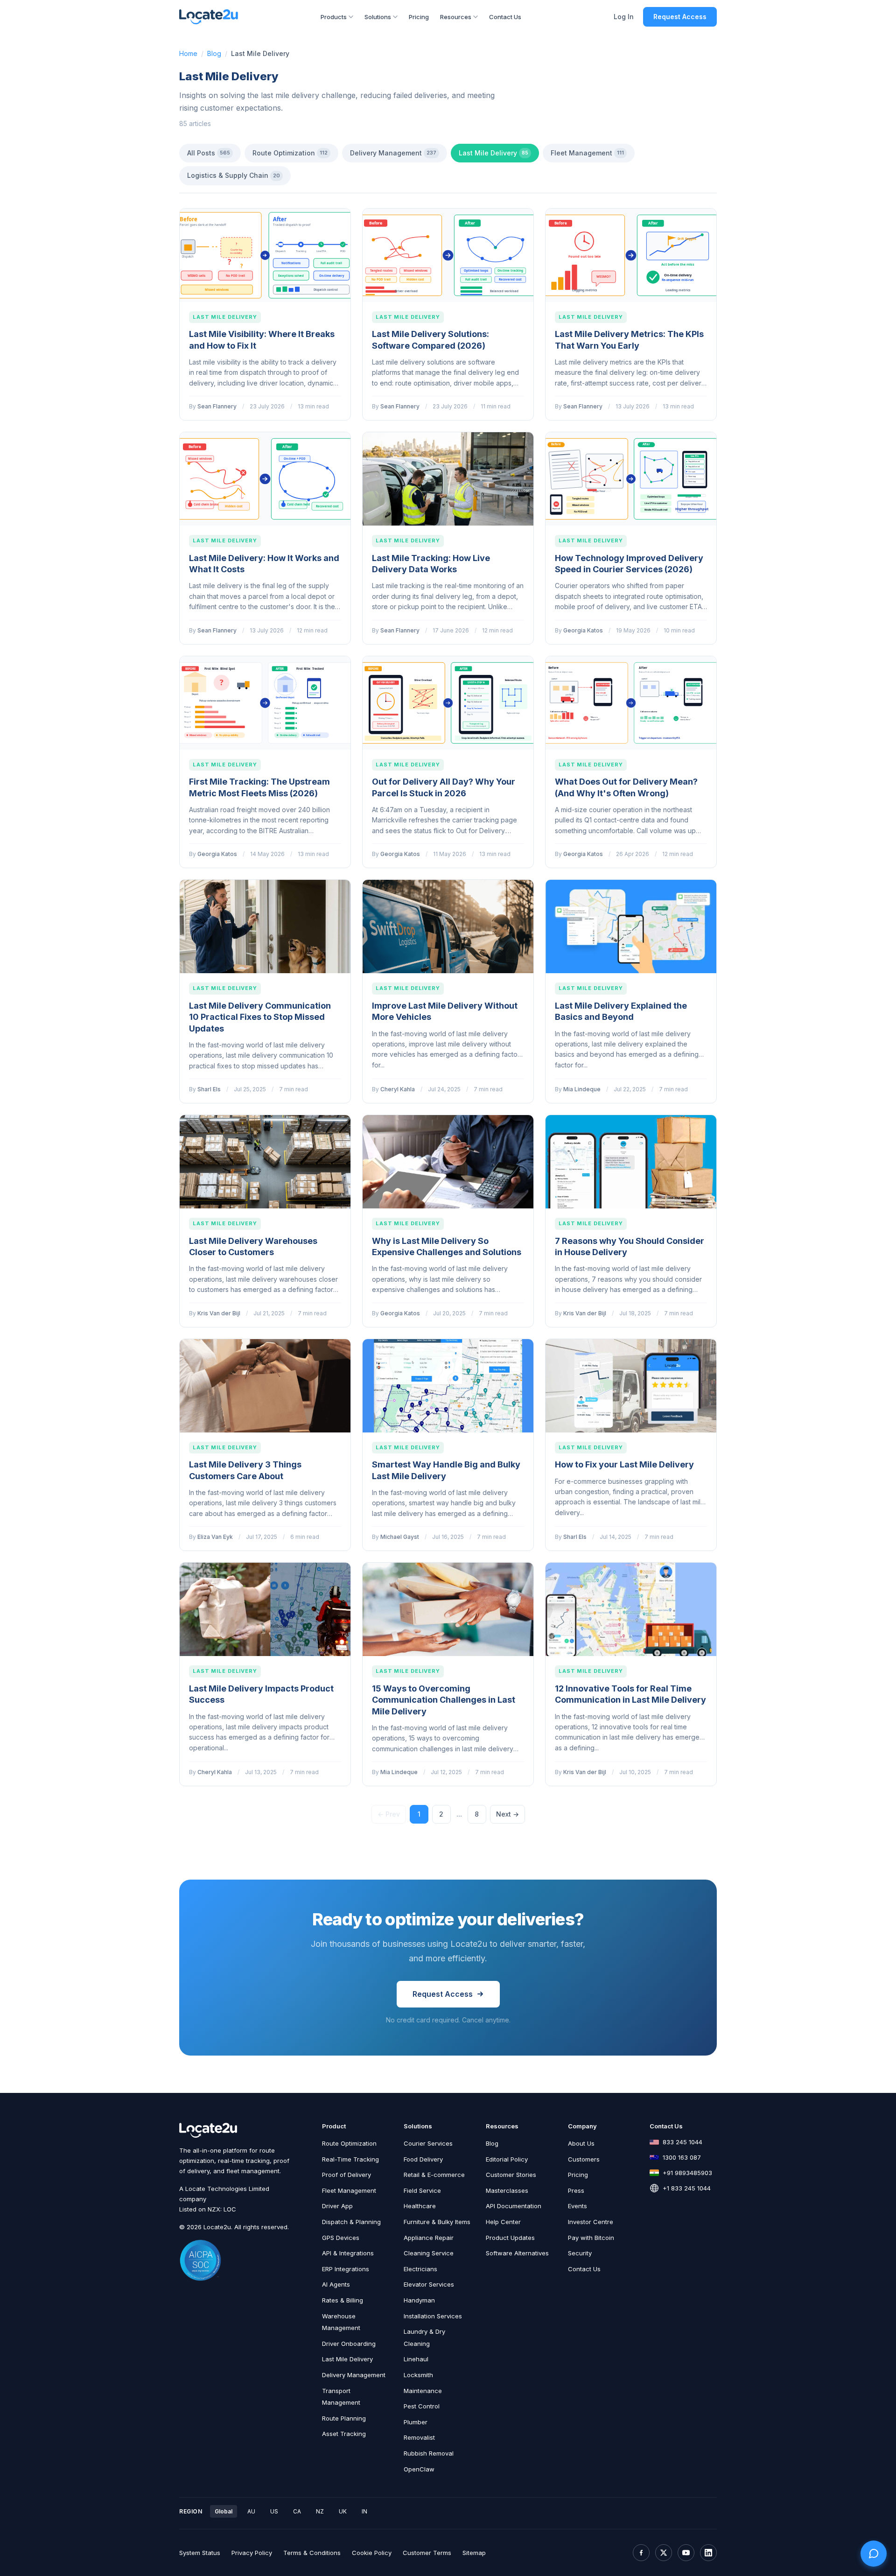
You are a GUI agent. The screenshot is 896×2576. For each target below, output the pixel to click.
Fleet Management (587, 153)
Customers (584, 2159)
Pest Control (422, 2406)
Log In (624, 17)
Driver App (337, 2206)
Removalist (419, 2437)
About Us (581, 2143)
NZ (320, 2511)
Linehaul (416, 2359)
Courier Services (428, 2143)
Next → (507, 1814)
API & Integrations (348, 2253)
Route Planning (344, 2418)
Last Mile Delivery (493, 153)
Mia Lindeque (582, 1089)
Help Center (503, 2222)
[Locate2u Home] (209, 17)
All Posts (209, 153)
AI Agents (336, 2284)
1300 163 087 (682, 2157)
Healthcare (420, 2206)
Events (577, 2206)
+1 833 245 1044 (687, 2188)
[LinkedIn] (708, 2553)
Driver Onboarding (349, 2344)
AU (251, 2511)
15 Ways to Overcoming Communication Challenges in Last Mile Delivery (444, 1700)
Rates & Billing (343, 2300)
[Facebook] (641, 2553)
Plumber (416, 2422)
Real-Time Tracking (350, 2159)
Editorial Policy (507, 2159)
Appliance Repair (429, 2238)
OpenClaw (419, 2469)
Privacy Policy (252, 2553)
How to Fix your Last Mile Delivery (624, 1464)
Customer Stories (511, 2175)
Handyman (419, 2300)
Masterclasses (507, 2190)
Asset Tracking (344, 2434)
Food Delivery (423, 2159)
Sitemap (474, 2553)
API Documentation (514, 2206)
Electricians (420, 2269)
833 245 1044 (682, 2142)
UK (343, 2511)
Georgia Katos (583, 630)
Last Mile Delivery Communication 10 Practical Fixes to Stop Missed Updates (260, 1017)
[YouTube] (686, 2553)
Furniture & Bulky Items (437, 2222)
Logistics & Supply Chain (234, 175)
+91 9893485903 (687, 2173)
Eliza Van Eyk (215, 1537)
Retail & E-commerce (434, 2175)
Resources (456, 17)
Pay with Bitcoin (591, 2238)
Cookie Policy (372, 2553)
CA (297, 2511)
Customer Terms (427, 2553)
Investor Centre (591, 2222)
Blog (214, 53)
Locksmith (418, 2375)
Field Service (422, 2190)
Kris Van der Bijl (219, 1313)
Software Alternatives (517, 2253)
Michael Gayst (400, 1537)
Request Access (680, 17)
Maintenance (423, 2391)
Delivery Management (393, 153)
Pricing (419, 17)
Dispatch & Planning (351, 2222)
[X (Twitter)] (664, 2553)
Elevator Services (429, 2284)
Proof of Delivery (346, 2175)
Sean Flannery (217, 406)
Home (188, 53)
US (274, 2511)
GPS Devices (341, 2238)
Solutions (378, 17)
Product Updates (510, 2238)
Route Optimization (290, 153)
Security (580, 2253)
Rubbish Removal (429, 2453)
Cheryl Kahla (398, 1089)
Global (224, 2511)
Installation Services (433, 2316)
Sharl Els (209, 1089)
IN (364, 2511)
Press (576, 2190)
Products (334, 17)
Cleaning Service (429, 2253)
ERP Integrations (346, 2269)
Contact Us (505, 17)
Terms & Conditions (312, 2553)
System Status (200, 2553)
